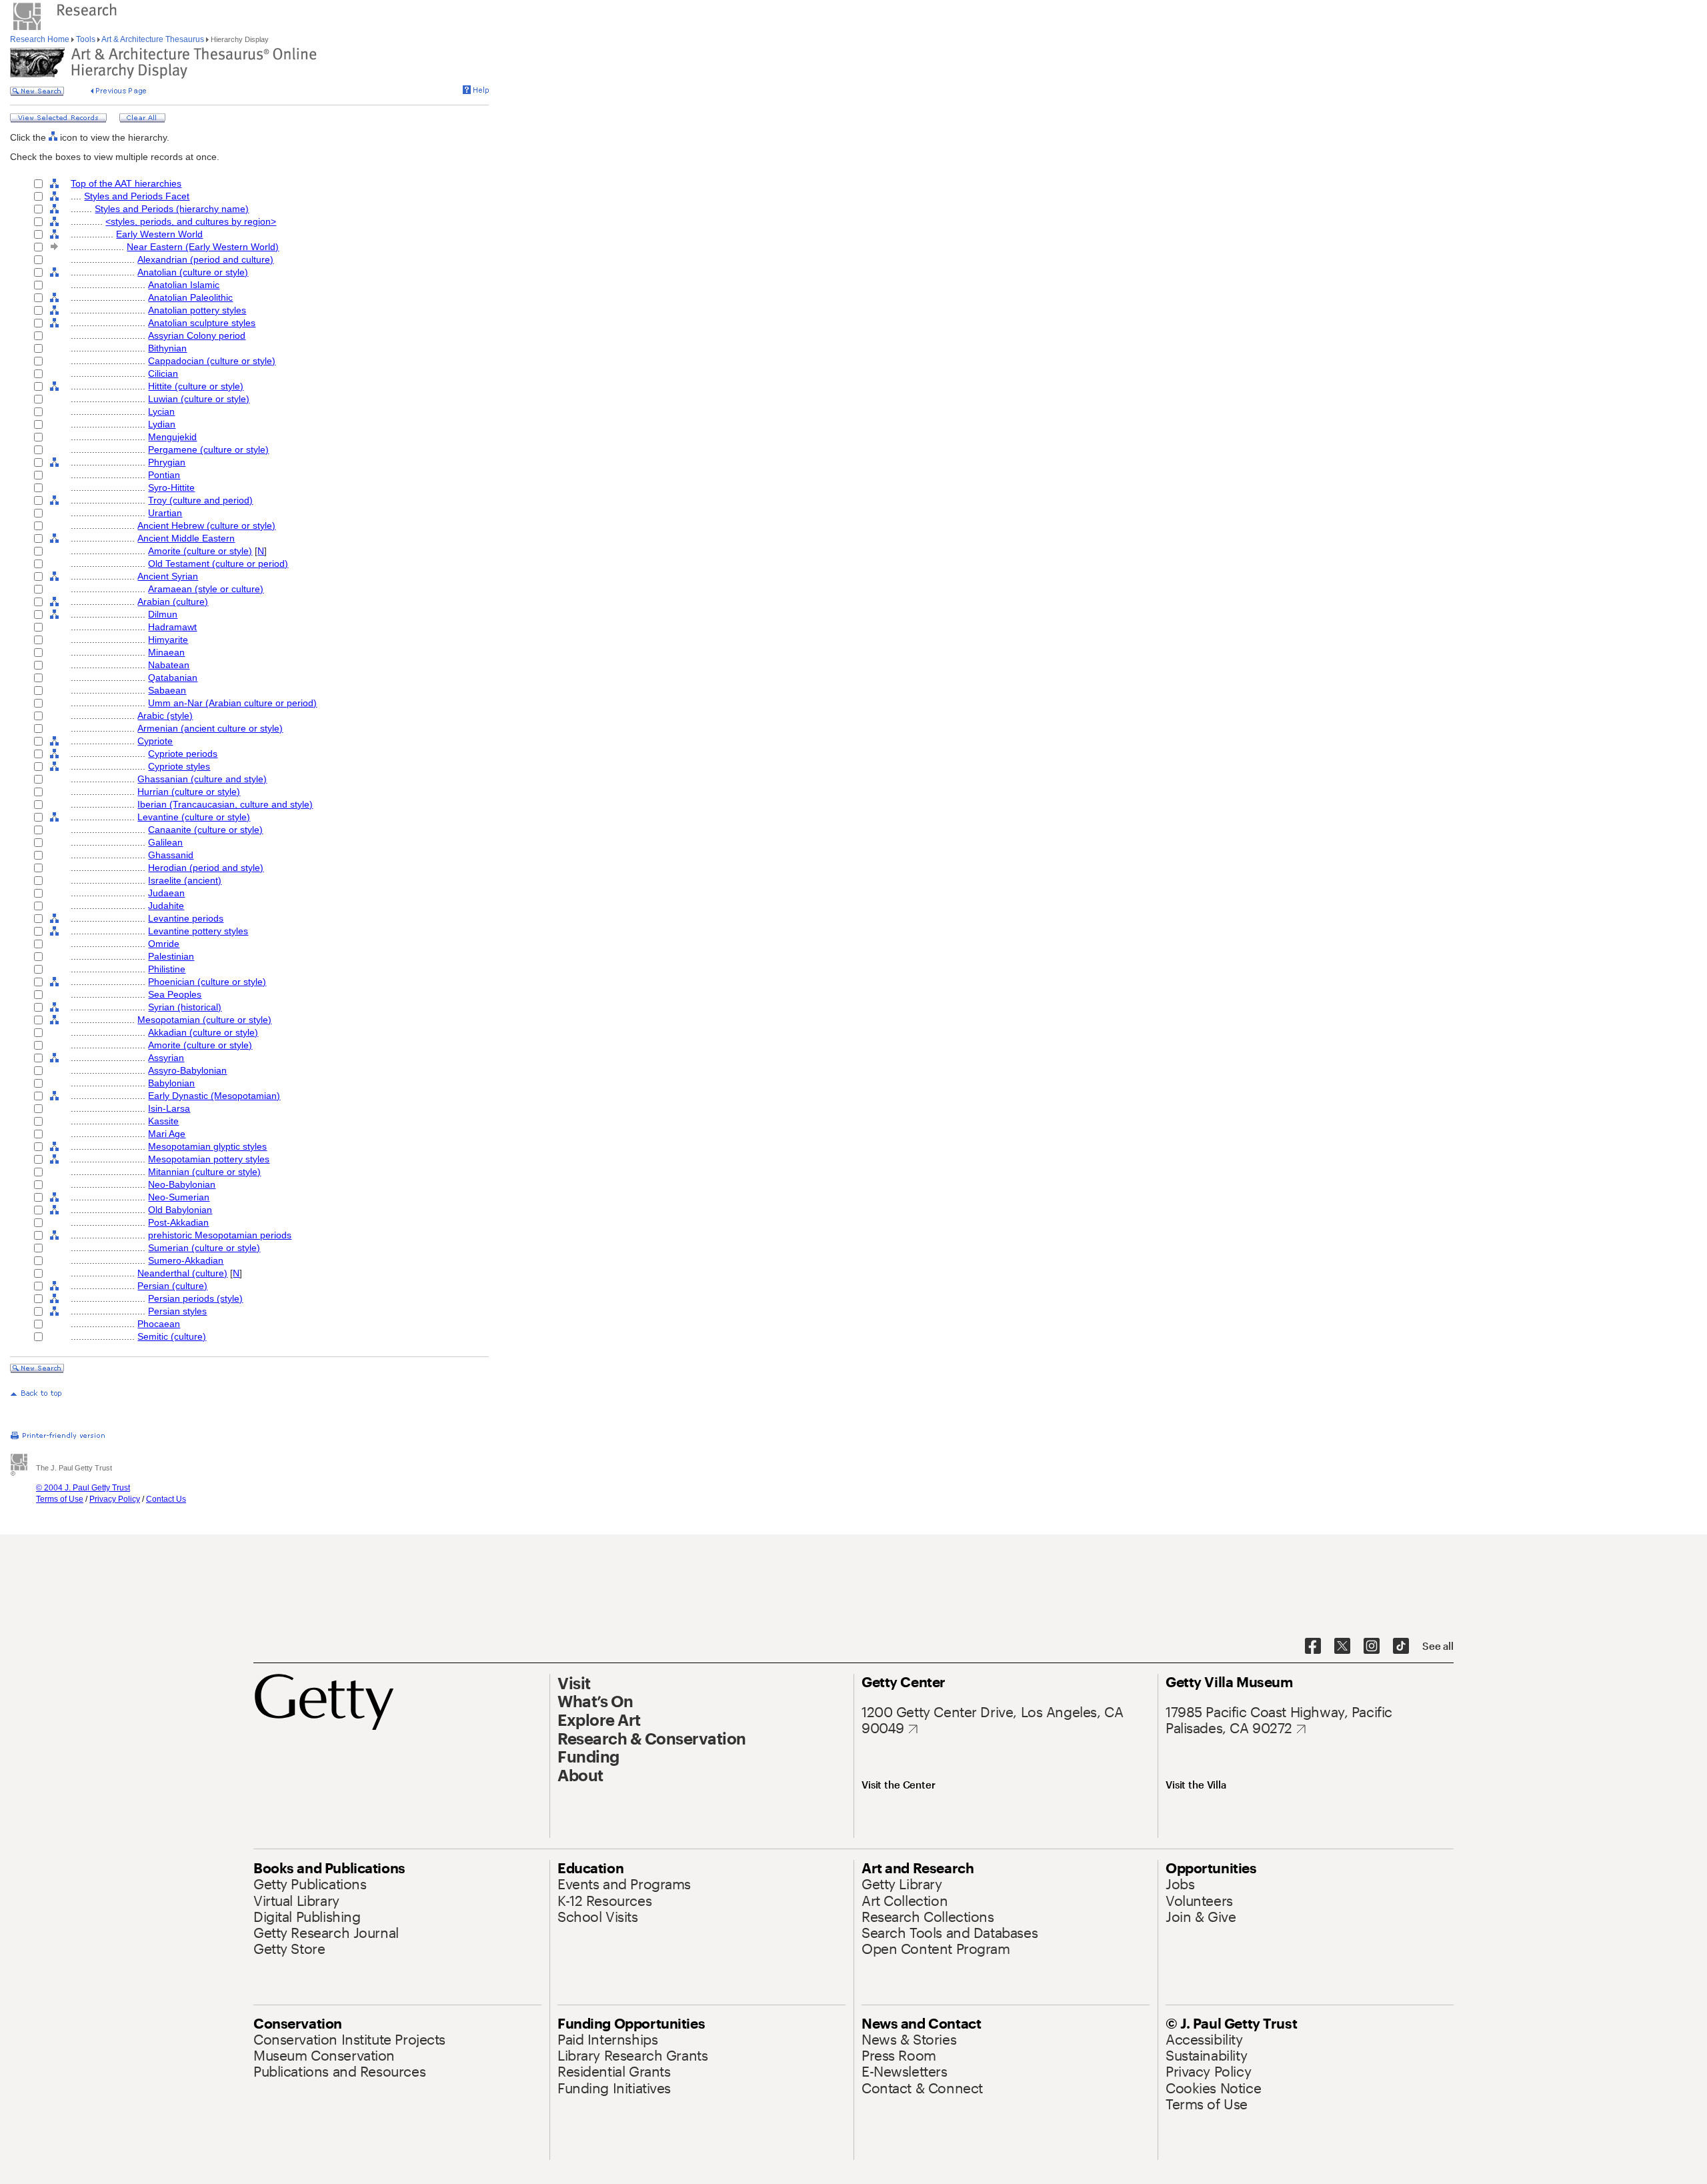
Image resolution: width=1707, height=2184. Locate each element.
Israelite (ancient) (185, 880)
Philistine (167, 969)
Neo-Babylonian (182, 1184)
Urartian (165, 513)
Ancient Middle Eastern (186, 538)
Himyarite (168, 640)
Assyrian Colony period (197, 335)
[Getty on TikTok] (1401, 1647)
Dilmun (163, 614)
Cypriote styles (179, 766)
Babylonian (171, 1083)
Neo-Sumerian (179, 1197)
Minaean (166, 652)
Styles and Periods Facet (137, 196)
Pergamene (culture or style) (208, 449)
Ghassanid (171, 855)
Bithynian (167, 348)
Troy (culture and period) (200, 500)
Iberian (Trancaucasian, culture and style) (225, 804)
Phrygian (167, 462)
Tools (86, 39)
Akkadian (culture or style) (203, 1032)
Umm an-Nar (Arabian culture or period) (232, 703)
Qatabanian (173, 678)
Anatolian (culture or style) (193, 272)
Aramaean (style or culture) (206, 589)
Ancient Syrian (168, 576)
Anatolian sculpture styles (202, 323)
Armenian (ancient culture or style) (210, 728)
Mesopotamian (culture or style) (204, 1020)
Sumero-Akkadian (186, 1260)
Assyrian (166, 1058)
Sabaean (167, 690)
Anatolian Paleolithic (190, 297)
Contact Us (166, 1499)
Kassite (163, 1121)
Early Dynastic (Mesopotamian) (214, 1096)
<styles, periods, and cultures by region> (191, 221)
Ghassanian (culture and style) (202, 779)
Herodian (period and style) (206, 868)
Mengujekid (172, 437)
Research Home (41, 39)
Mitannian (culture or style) (204, 1172)
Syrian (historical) (185, 1007)
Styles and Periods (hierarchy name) (172, 209)
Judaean (166, 893)
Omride (164, 944)
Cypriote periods (183, 754)
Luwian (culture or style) (199, 399)
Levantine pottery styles (198, 931)
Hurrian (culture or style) (189, 792)
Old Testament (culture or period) (218, 564)
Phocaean (159, 1324)
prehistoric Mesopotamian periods (220, 1235)
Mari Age (167, 1134)
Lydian (162, 424)
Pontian (164, 475)
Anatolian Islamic (184, 285)
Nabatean (169, 665)
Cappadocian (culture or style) (212, 361)
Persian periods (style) (195, 1298)
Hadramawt (172, 627)
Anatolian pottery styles (197, 310)
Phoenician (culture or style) (207, 982)
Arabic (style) (165, 716)
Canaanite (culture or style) (205, 830)
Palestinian (171, 956)
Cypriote (155, 741)
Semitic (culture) (172, 1336)
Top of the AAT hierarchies (126, 183)
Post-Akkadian (178, 1222)
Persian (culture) (172, 1286)
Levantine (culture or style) (194, 817)
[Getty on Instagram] (1372, 1647)
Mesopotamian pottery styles (209, 1159)
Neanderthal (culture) (182, 1273)
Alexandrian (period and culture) (205, 259)
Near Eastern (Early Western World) (203, 247)
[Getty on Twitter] (1342, 1647)
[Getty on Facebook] (1313, 1647)
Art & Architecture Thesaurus (153, 39)
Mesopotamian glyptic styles (207, 1146)
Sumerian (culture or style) (204, 1248)
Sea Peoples (175, 994)
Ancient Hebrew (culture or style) (206, 525)
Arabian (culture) (173, 602)
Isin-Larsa (169, 1108)
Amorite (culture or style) (200, 551)
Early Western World (159, 234)
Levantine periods (186, 918)
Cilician (163, 373)
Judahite (166, 906)
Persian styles (177, 1311)
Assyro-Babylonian (187, 1070)
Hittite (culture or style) (196, 386)
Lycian (161, 411)
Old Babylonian (180, 1210)
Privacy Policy (115, 1499)
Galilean (165, 842)
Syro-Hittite (171, 487)
